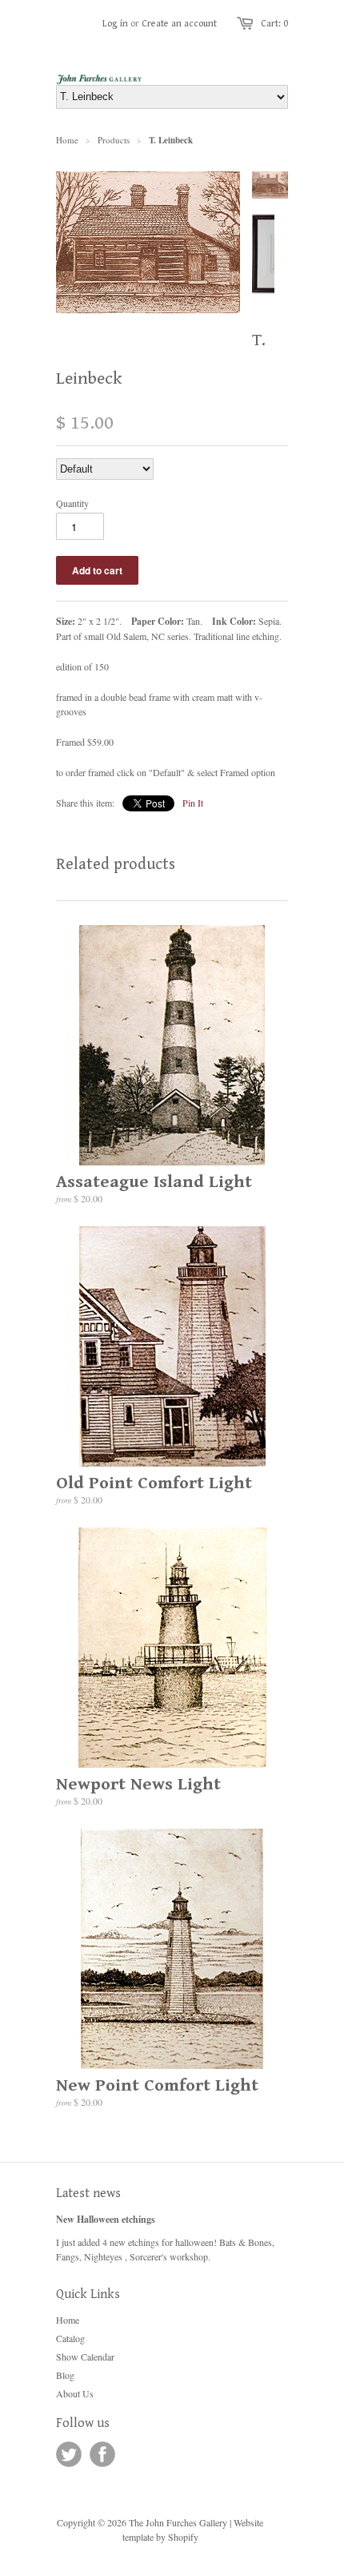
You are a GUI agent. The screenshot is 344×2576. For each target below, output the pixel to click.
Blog (65, 2375)
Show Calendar (85, 2357)
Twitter (69, 2454)
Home (68, 2320)
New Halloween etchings (106, 2219)
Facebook (102, 2454)
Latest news (88, 2194)
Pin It (193, 803)
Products (114, 140)
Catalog (70, 2338)
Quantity (72, 503)
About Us (75, 2393)
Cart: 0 (274, 24)
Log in (115, 24)
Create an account (179, 24)
